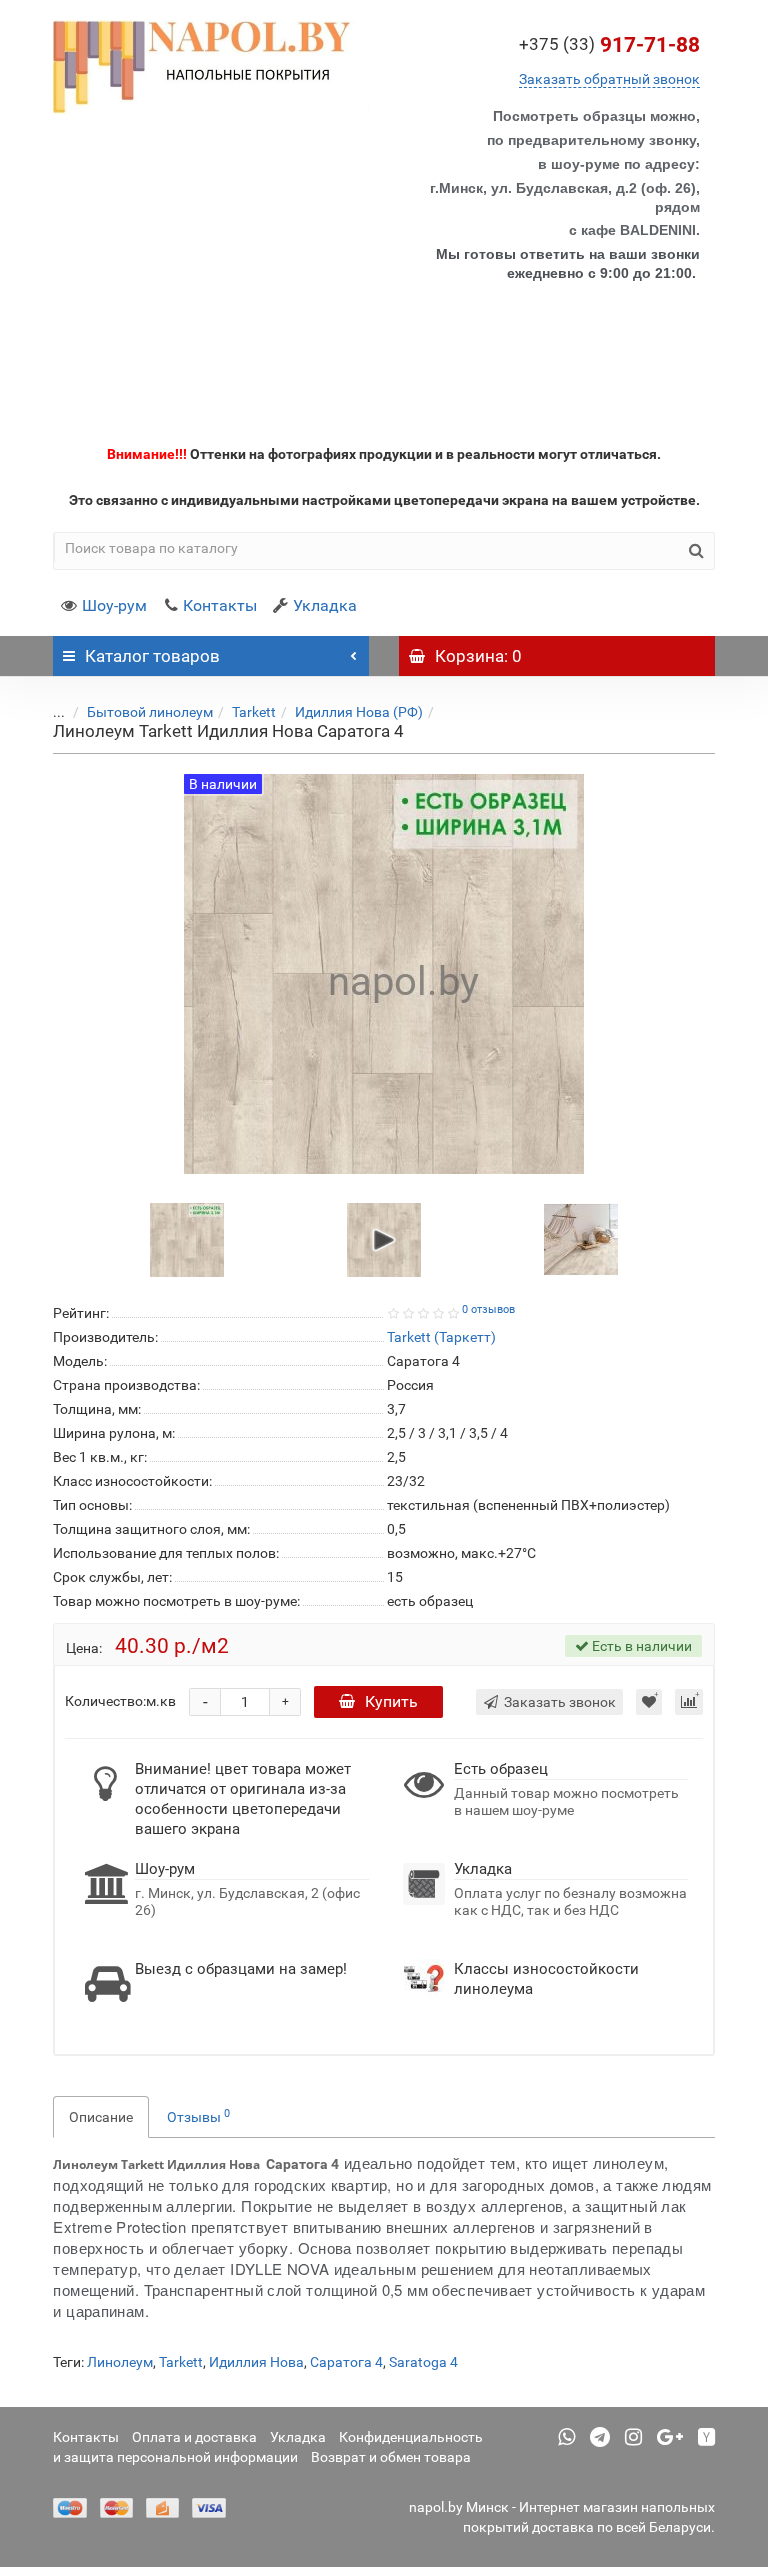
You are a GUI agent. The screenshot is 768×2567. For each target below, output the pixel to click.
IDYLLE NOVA (279, 2268)
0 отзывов (488, 1309)
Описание (101, 2117)
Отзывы (198, 2116)
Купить (391, 1701)
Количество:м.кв (120, 1701)
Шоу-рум (114, 605)
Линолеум (120, 2362)
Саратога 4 (346, 2362)
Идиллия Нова (256, 2362)
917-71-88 (609, 45)
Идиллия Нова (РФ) (359, 712)
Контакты (220, 605)
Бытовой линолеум (150, 712)
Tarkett (254, 712)
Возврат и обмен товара (391, 2457)
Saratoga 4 (423, 2362)
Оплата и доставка (194, 2437)
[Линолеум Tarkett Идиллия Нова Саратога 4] (187, 1239)
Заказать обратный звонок (609, 79)
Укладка (325, 605)
